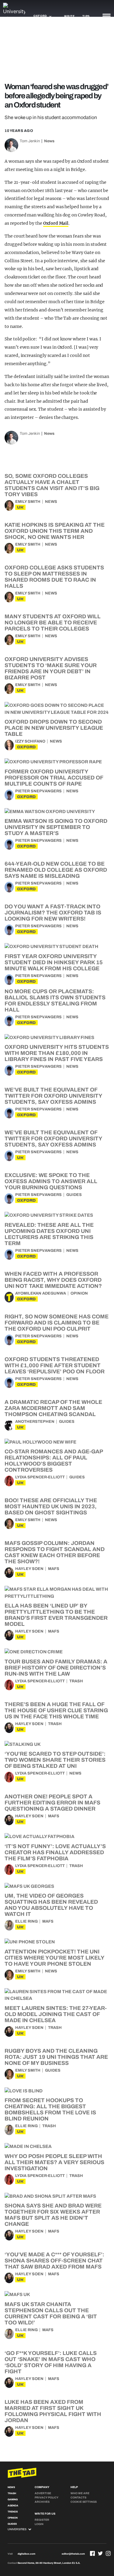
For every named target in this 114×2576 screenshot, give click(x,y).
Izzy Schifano (30, 741)
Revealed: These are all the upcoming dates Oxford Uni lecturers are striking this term (49, 1234)
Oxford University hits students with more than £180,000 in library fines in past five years (57, 1053)
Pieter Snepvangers (38, 791)
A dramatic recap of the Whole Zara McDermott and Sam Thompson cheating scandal (53, 1408)
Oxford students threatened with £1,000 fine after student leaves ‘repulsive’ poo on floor (55, 1365)
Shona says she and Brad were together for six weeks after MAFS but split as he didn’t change (53, 2215)
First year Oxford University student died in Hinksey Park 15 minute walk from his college (54, 962)
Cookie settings (84, 2502)
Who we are (80, 2493)
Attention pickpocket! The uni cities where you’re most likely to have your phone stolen (54, 1958)
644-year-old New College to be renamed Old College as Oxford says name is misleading (56, 870)
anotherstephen (35, 1422)
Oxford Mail (56, 223)
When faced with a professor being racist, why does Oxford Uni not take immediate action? (53, 1280)
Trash (76, 1681)
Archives (42, 2502)
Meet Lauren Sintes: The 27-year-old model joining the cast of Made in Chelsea (56, 2014)
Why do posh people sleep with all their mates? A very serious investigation (54, 2162)
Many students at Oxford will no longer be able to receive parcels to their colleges (53, 623)
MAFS (54, 1569)
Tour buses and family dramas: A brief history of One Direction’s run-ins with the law (56, 1668)
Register (42, 2520)
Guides (74, 1195)
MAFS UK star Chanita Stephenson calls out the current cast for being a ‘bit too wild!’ (51, 2313)
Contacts (78, 2498)
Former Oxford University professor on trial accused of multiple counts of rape (54, 778)
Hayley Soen (29, 1569)
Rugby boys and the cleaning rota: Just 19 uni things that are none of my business (56, 2057)
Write (69, 16)
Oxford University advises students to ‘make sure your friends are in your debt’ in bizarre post (51, 668)
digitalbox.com (26, 2554)
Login (39, 2524)
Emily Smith (28, 502)
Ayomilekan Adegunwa (41, 1293)
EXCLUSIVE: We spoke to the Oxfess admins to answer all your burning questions (51, 1181)
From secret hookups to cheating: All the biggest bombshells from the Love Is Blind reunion (50, 2109)
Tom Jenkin (30, 141)
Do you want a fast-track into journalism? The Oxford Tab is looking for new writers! (53, 913)
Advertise (43, 2493)
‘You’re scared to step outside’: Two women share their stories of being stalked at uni (55, 1760)
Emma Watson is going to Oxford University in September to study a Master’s (56, 827)
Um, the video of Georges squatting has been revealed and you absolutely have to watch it (51, 1905)
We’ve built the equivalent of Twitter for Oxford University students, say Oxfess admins (53, 1096)
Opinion (79, 1293)
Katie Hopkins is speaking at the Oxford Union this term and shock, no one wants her (55, 531)
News (49, 141)
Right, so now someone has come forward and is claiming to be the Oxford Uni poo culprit (57, 1323)
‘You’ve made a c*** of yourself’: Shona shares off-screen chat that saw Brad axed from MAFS (54, 2261)
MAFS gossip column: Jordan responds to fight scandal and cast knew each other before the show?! (55, 1552)
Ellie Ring (26, 1921)
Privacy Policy (47, 2498)
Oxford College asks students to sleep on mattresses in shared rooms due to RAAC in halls (54, 577)
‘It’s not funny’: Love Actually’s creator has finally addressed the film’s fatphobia (55, 1852)
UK (20, 507)
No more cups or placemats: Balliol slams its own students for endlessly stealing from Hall (55, 1001)
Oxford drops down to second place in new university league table (54, 728)
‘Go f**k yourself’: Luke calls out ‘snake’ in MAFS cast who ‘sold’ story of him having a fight (51, 2362)
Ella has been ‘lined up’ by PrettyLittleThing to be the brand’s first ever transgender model (56, 1615)
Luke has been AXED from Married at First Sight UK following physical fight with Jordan (53, 2411)
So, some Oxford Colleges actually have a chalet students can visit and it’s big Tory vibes (52, 485)
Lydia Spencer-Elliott (40, 1477)
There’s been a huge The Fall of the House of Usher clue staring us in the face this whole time (56, 1710)
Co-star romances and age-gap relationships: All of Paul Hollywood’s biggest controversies (54, 1461)
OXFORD (26, 747)
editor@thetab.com (73, 2554)
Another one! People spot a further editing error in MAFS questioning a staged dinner (52, 1803)
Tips (86, 16)
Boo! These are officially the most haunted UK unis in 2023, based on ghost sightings (51, 1506)
